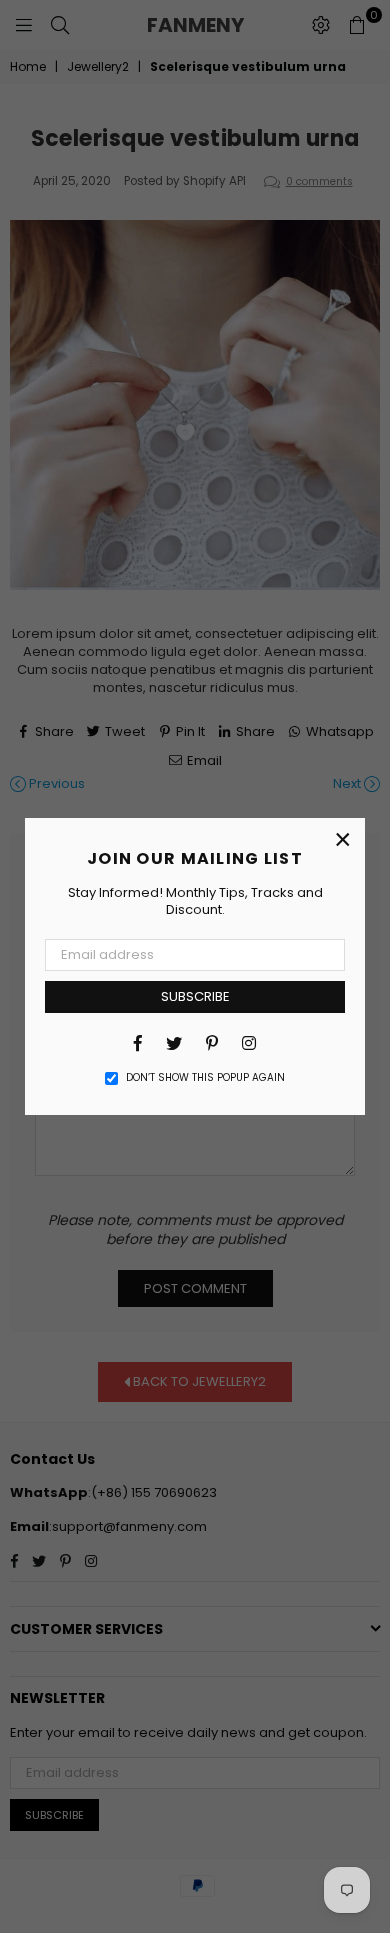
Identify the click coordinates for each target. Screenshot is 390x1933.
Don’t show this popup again (205, 1078)
